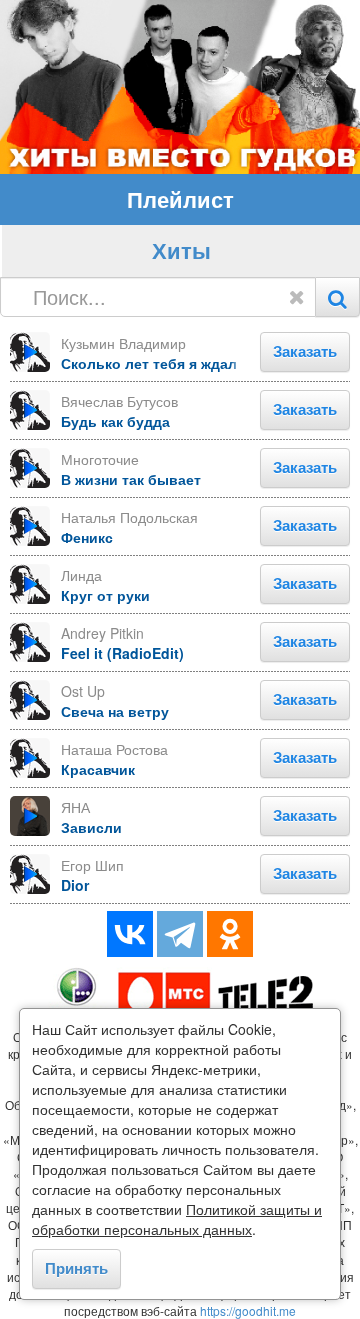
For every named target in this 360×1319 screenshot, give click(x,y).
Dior (75, 885)
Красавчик (98, 769)
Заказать (305, 351)
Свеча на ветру (115, 711)
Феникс (87, 537)
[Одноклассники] (230, 934)
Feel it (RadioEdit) (122, 653)
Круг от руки (105, 595)
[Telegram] (180, 934)
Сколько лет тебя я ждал (149, 363)
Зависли (91, 827)
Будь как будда (115, 421)
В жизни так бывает (131, 479)
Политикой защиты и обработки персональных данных (177, 1219)
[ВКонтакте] (130, 934)
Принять (76, 1268)
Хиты (181, 250)
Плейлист (180, 199)
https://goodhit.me (248, 1310)
